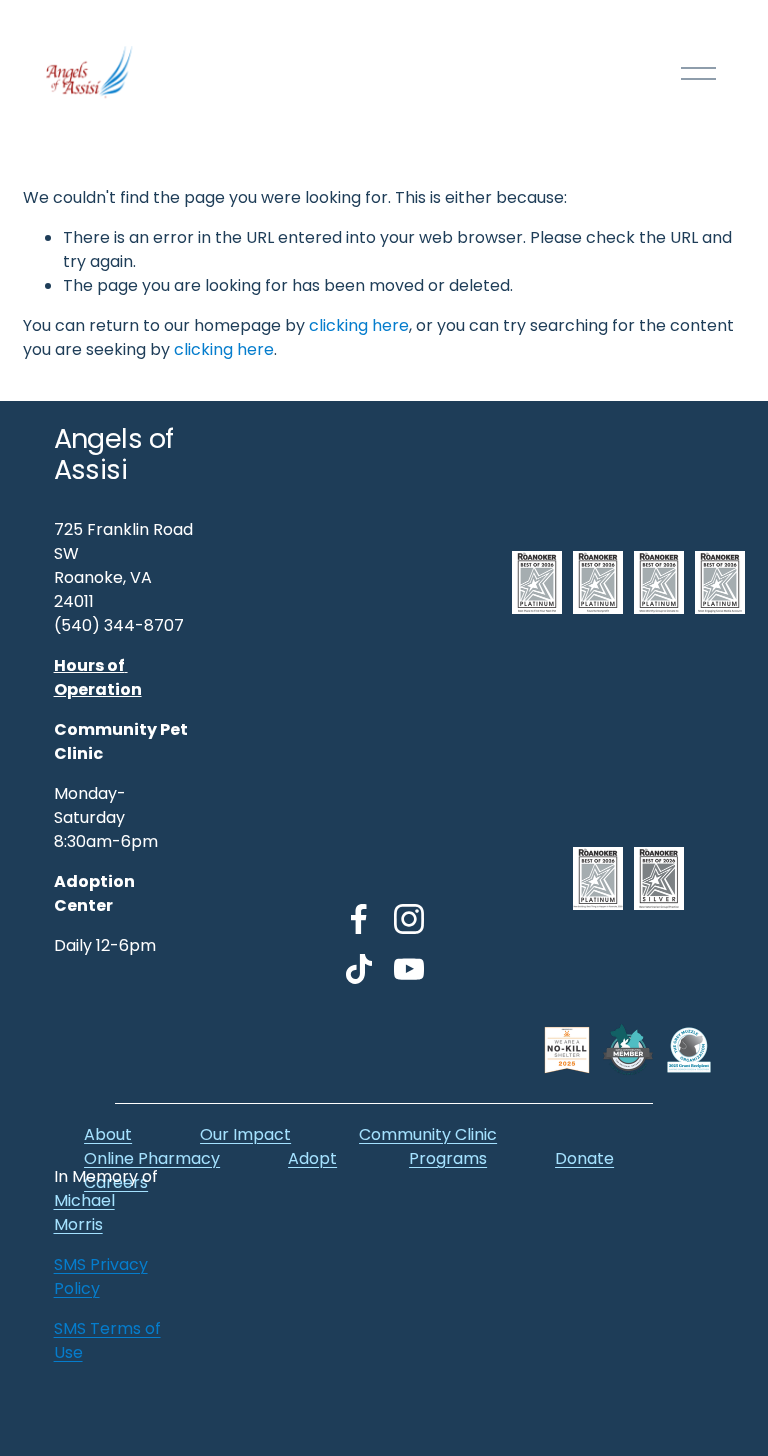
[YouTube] (409, 969)
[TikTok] (359, 969)
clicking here (359, 325)
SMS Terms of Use (107, 1340)
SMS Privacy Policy (101, 1276)
